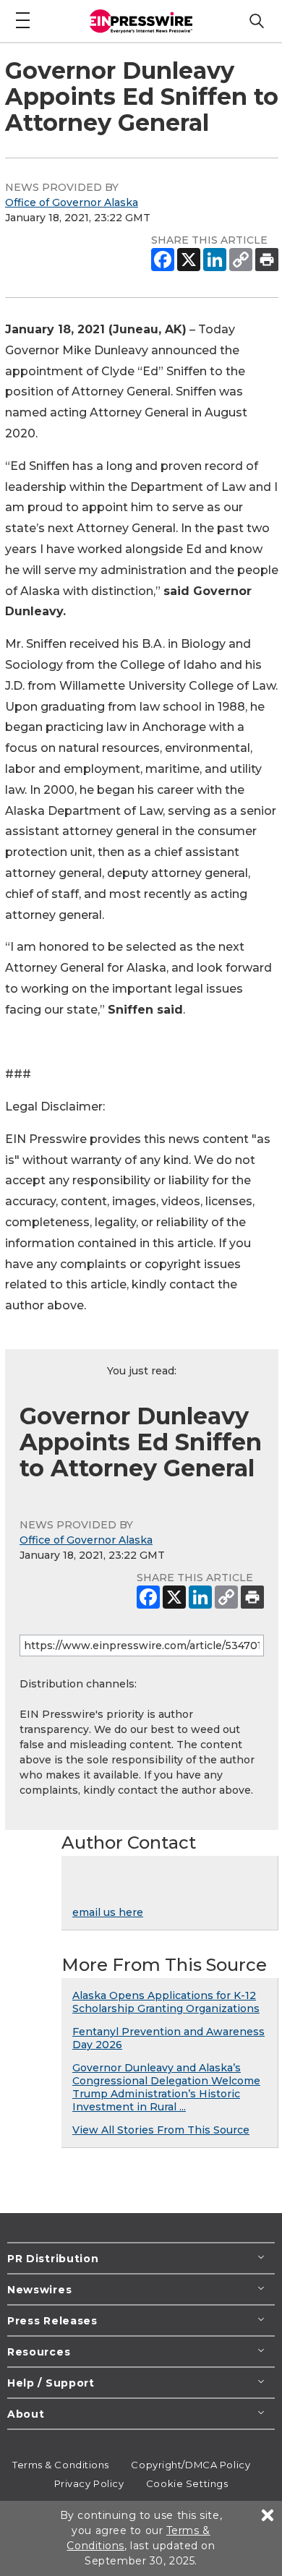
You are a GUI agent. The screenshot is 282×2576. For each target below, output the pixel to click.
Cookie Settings (187, 2483)
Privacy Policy (89, 2483)
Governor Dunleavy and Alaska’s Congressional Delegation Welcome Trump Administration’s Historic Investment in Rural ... (166, 2087)
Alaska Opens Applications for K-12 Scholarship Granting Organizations (166, 2002)
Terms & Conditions (61, 2465)
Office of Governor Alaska (72, 202)
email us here (108, 1912)
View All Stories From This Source (161, 2130)
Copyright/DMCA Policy (191, 2465)
